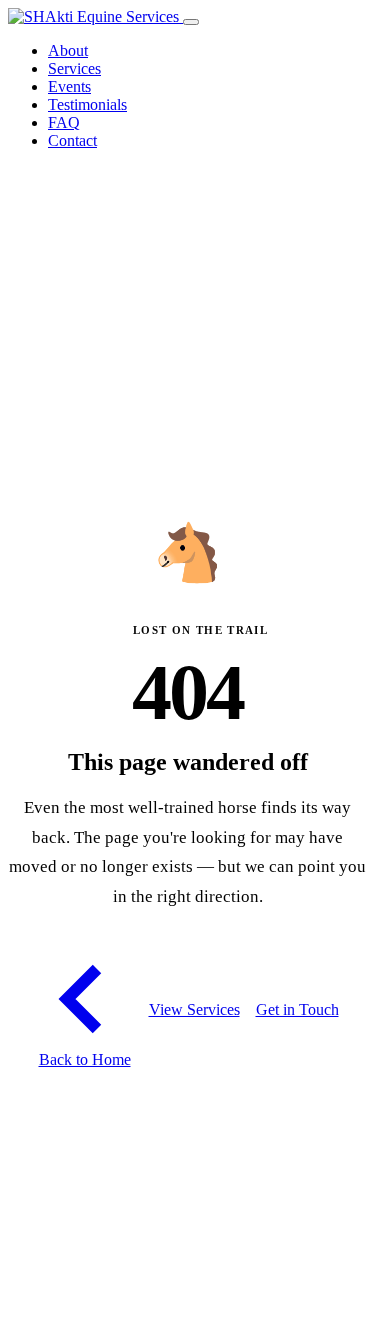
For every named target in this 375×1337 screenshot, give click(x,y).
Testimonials (87, 104)
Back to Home (85, 1059)
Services (74, 68)
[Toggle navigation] (191, 22)
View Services (194, 1009)
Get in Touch (297, 1009)
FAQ (64, 122)
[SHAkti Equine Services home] (95, 16)
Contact (72, 140)
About (68, 50)
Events (69, 86)
